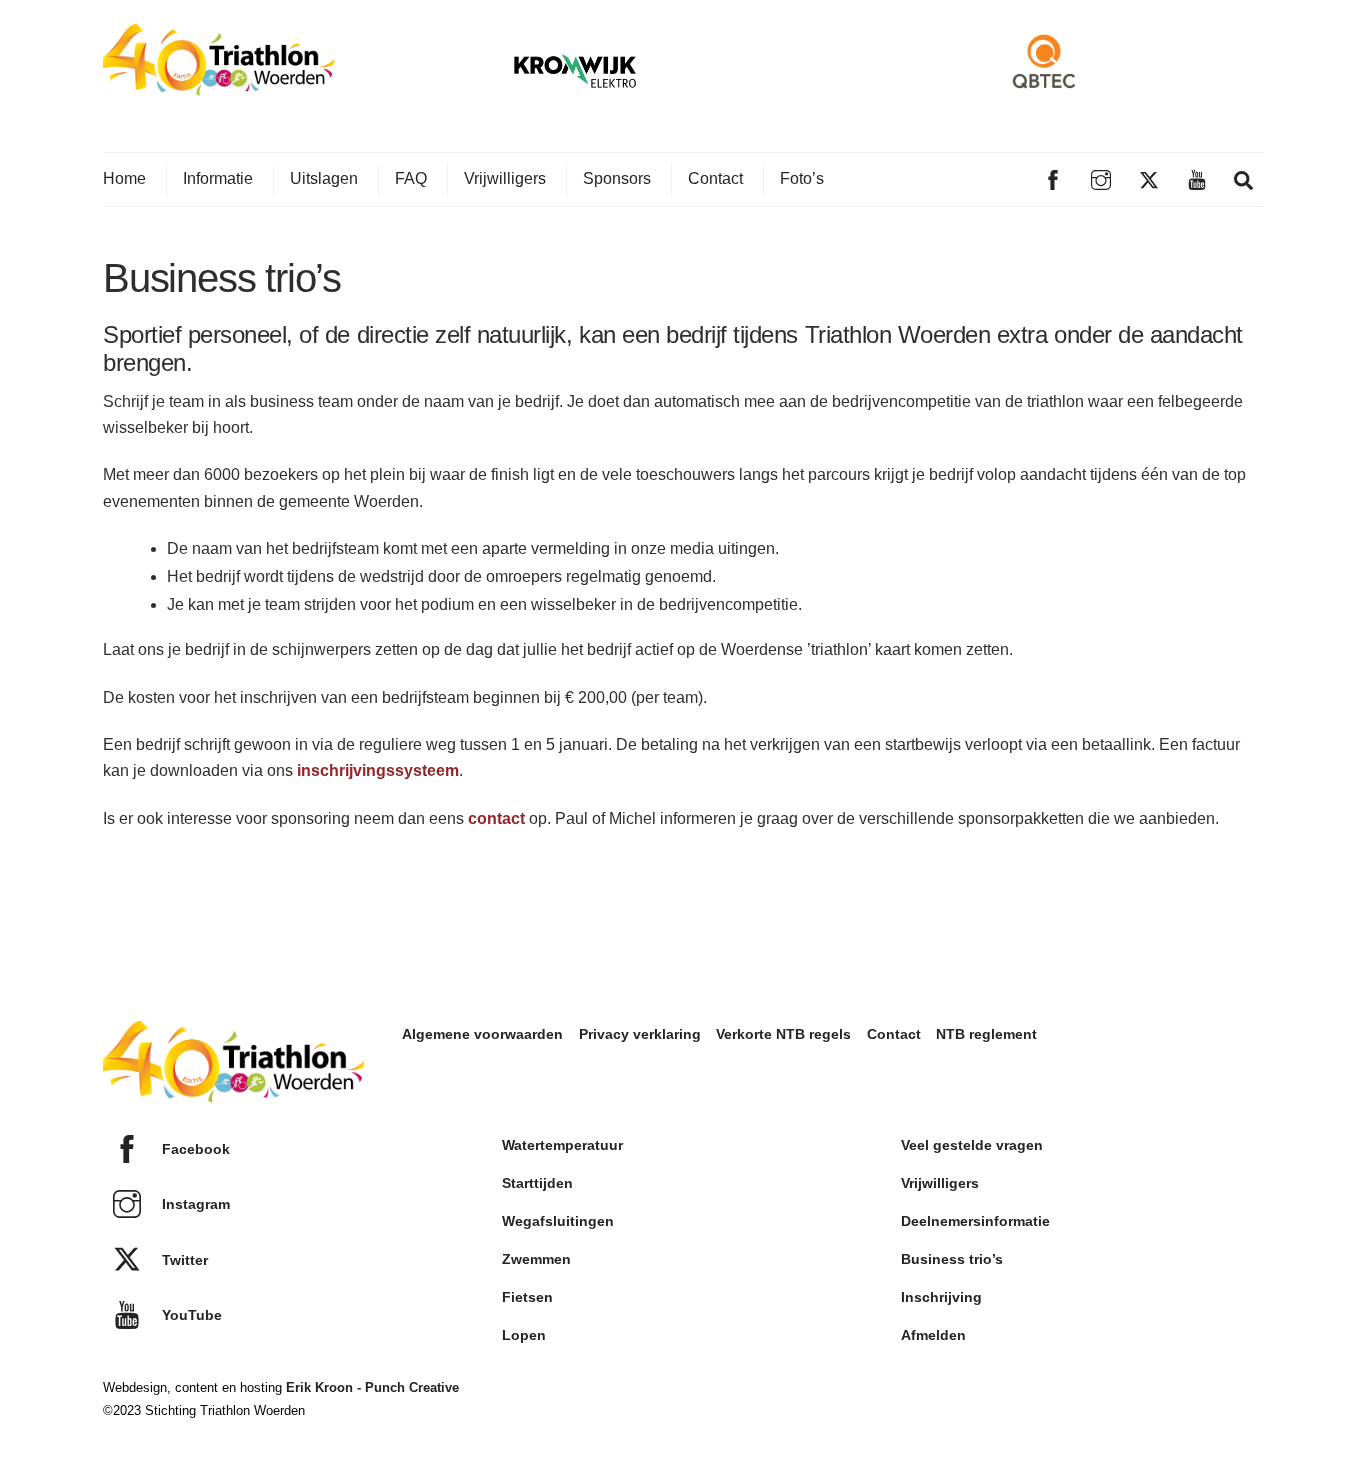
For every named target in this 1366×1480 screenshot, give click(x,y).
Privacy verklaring (640, 1034)
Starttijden (537, 1183)
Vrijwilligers (505, 178)
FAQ (411, 178)
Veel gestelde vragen (972, 1145)
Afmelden (933, 1335)
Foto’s (802, 178)
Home (124, 178)
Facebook (194, 1149)
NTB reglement (986, 1034)
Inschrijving (941, 1297)
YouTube (190, 1315)
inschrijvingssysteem (378, 770)
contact (496, 818)
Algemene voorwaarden (482, 1034)
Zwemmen (536, 1259)
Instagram (194, 1204)
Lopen (524, 1335)
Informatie (218, 178)
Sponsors (617, 178)
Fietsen (527, 1297)
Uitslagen (324, 178)
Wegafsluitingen (558, 1221)
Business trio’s (952, 1259)
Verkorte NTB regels (783, 1034)
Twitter (183, 1260)
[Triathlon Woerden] (219, 85)
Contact (715, 178)
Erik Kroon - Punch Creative (372, 1387)
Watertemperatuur (562, 1145)
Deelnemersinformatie (975, 1221)
